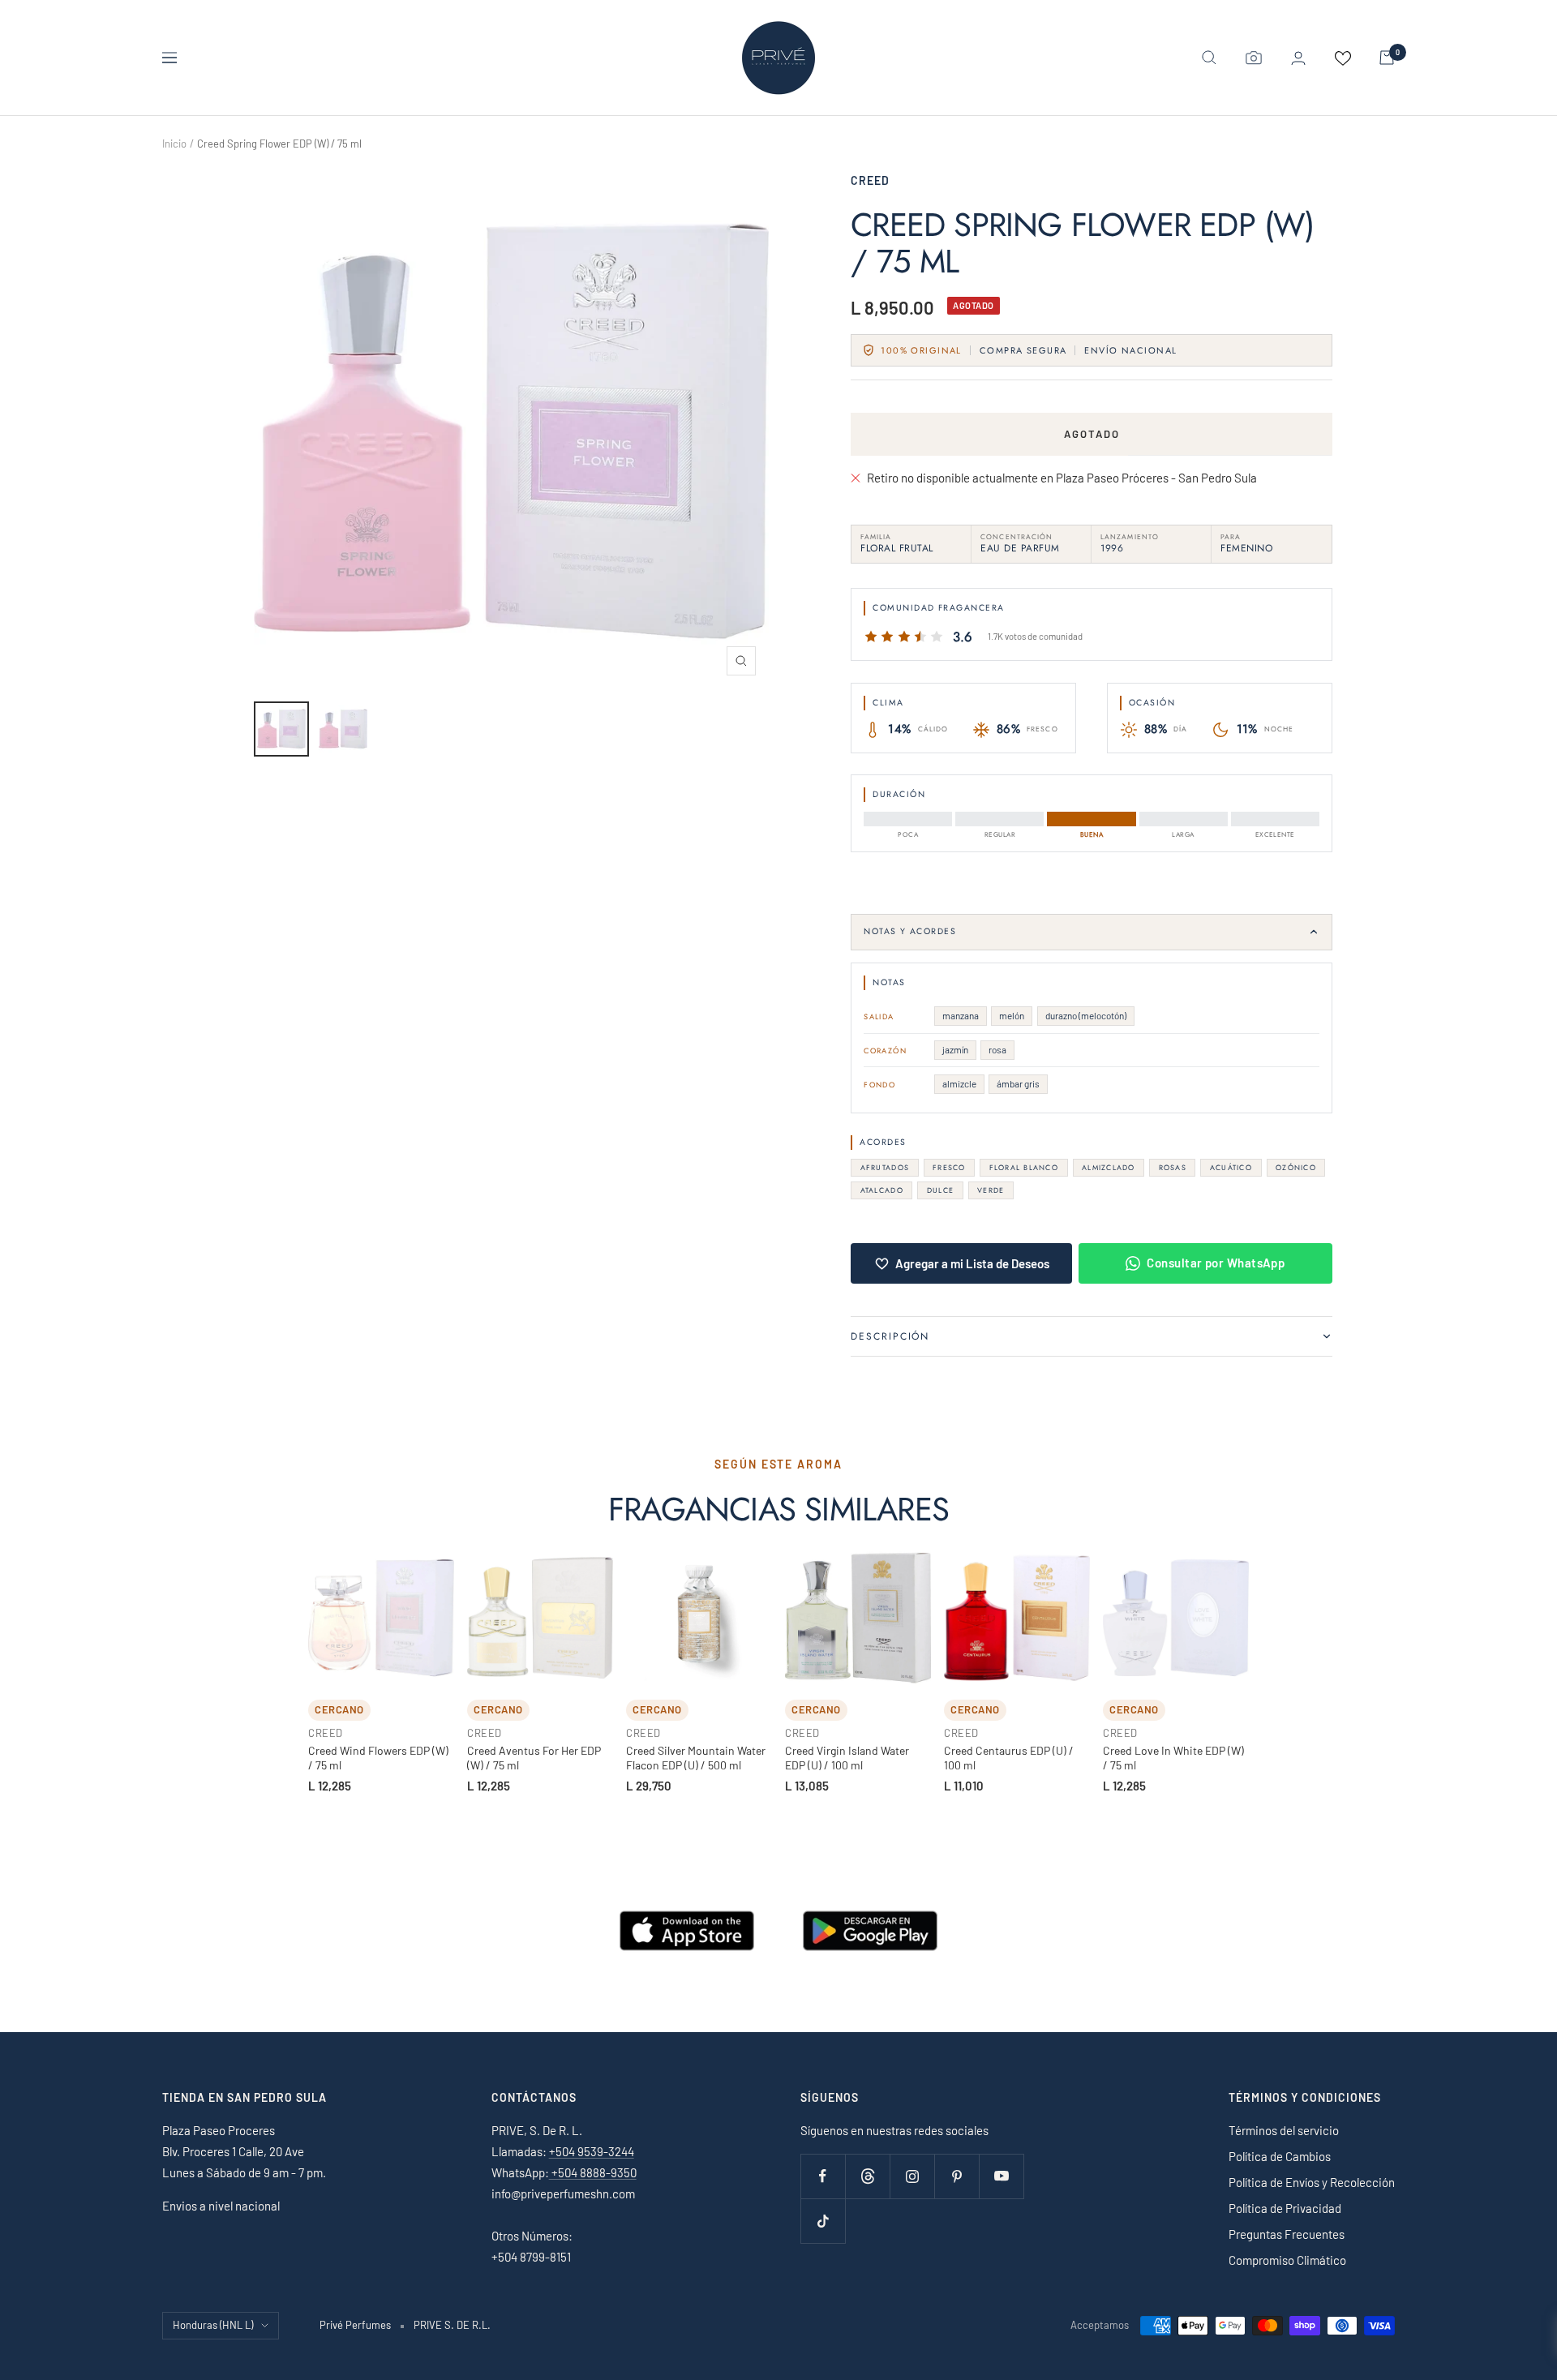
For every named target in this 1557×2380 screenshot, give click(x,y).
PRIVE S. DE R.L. (452, 2325)
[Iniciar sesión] (1298, 58)
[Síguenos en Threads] (867, 2176)
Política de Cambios (1280, 2156)
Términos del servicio (1284, 2130)
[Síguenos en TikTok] (823, 2221)
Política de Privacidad (1285, 2208)
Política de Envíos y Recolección (1312, 2182)
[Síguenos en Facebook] (823, 2176)
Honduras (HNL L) (213, 2325)
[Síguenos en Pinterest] (957, 2176)
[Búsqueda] (1209, 58)
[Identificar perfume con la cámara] (1254, 58)
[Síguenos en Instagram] (912, 2176)
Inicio (174, 144)
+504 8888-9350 (593, 2172)
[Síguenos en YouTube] (1001, 2176)
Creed (870, 180)
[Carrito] (1387, 58)
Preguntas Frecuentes (1287, 2234)
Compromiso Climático (1287, 2260)
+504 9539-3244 (592, 2151)
